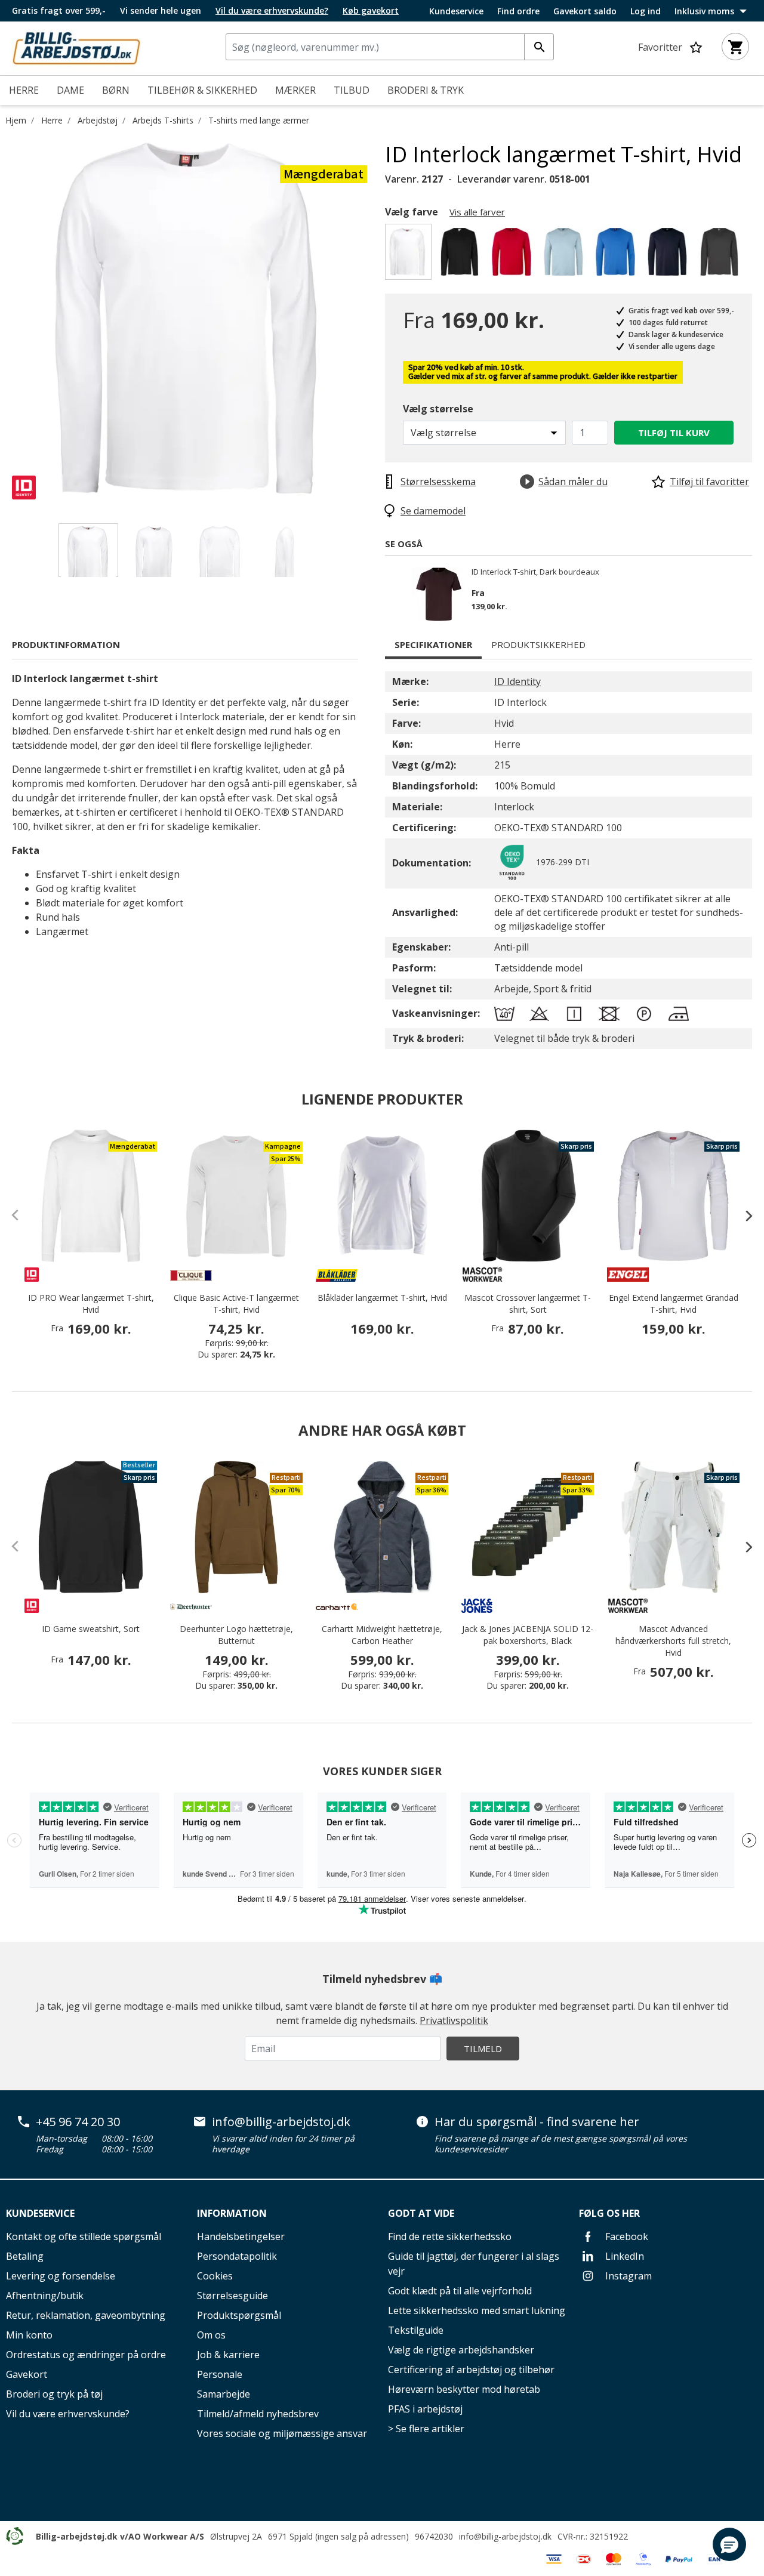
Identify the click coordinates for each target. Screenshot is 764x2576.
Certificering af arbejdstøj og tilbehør (471, 2370)
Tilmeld (483, 2049)
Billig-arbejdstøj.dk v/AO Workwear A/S (120, 2536)
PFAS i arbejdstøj (425, 2409)
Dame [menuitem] (70, 90)
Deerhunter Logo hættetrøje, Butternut (236, 1635)
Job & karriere (228, 2355)
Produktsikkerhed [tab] (538, 644)
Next (376, 320)
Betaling (25, 2256)
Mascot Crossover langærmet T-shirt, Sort (528, 1304)
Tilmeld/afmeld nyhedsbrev (258, 2414)
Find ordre (518, 11)
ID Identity (517, 681)
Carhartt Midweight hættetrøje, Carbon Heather (382, 1635)
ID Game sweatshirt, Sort (91, 1629)
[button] (729, 2544)
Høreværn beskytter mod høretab (464, 2389)
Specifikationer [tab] (433, 644)
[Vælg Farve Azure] (617, 255)
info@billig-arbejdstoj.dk (281, 2122)
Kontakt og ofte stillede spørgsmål (84, 2236)
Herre (52, 120)
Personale (220, 2374)
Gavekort (27, 2374)
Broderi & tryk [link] (426, 90)
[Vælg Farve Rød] (514, 255)
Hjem (16, 120)
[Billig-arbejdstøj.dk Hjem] (76, 47)
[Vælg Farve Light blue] (566, 255)
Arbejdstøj (98, 120)
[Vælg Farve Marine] (669, 255)
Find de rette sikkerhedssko (450, 2236)
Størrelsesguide (232, 2296)
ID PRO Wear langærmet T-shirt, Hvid (91, 1304)
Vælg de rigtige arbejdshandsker (461, 2350)
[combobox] (390, 47)
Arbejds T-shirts (163, 120)
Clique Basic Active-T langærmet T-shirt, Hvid (236, 1304)
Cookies (215, 2276)
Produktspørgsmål (239, 2315)
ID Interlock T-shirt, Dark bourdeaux (535, 572)
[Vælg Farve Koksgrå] (721, 255)
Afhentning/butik (45, 2296)
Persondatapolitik (237, 2256)
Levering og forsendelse (61, 2276)
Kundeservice (456, 11)
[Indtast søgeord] (539, 47)
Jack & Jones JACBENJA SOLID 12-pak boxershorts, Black (528, 1635)
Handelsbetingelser (241, 2236)
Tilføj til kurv (674, 433)
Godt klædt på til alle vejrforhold (460, 2291)
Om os (211, 2335)
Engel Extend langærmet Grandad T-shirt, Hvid (674, 1304)
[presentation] (743, 1215)
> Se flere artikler (426, 2429)
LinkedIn (623, 2256)
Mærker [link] (295, 90)
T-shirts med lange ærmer (259, 120)
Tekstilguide (416, 2330)
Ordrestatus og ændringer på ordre (86, 2355)
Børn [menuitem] (116, 90)
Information (232, 2213)
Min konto (29, 2335)
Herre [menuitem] (24, 90)
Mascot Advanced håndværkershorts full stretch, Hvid (673, 1641)
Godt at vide (421, 2213)
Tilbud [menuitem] (352, 90)
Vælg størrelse (438, 409)
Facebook (626, 2236)
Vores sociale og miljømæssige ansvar (282, 2433)
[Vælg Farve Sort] (462, 255)
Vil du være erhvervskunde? (68, 2414)
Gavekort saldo (585, 11)
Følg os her (609, 2213)
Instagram (627, 2276)
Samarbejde (224, 2394)
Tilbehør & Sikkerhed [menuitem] (202, 90)
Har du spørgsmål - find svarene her (537, 2122)
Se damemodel (433, 511)
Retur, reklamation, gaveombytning (86, 2315)
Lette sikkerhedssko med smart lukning (477, 2310)
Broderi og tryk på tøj (54, 2394)
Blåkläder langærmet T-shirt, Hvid (382, 1298)
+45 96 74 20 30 (78, 2122)
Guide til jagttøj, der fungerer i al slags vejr (474, 2264)
